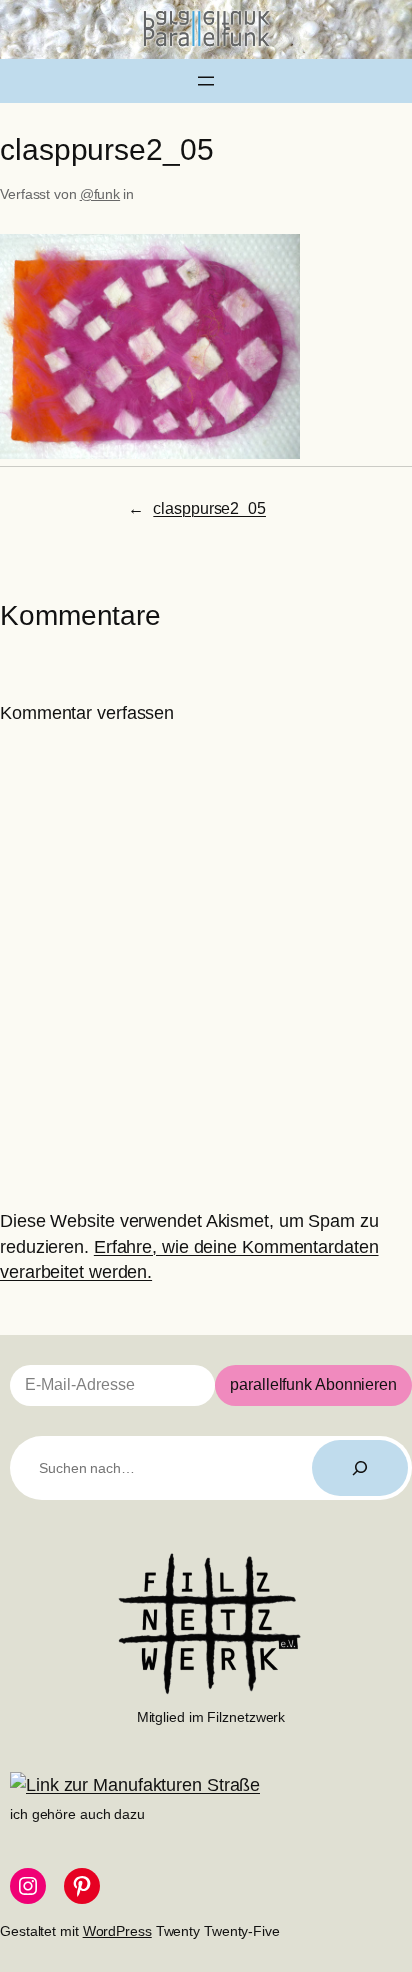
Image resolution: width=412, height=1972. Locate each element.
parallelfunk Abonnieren (313, 1384)
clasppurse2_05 (209, 508)
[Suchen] (360, 1468)
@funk (100, 194)
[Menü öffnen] (206, 81)
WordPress (117, 1931)
